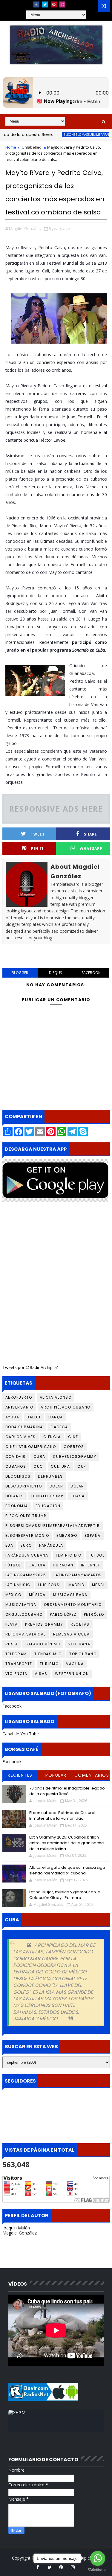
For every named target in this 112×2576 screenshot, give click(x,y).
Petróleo (94, 1614)
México (13, 1595)
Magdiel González (20, 2233)
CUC (38, 1466)
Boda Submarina (24, 1427)
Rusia (12, 1644)
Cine (73, 1437)
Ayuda (12, 1417)
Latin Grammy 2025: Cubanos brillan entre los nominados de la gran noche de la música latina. (67, 1843)
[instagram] (62, 4)
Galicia (37, 1565)
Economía (17, 1506)
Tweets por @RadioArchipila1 (31, 1367)
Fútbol (13, 1565)
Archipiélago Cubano (66, 1407)
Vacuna (75, 1664)
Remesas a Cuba (72, 1634)
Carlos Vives (21, 1437)
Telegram (16, 1654)
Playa (12, 1624)
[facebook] (36, 4)
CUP (82, 1466)
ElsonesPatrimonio (27, 1535)
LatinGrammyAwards (78, 1575)
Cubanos (16, 1466)
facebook (91, 973)
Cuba (39, 1457)
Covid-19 (16, 1457)
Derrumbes (50, 1476)
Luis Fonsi (50, 1585)
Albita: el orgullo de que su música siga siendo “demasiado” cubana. (67, 1870)
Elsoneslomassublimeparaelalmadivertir (53, 1526)
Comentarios (92, 1775)
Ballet (34, 1417)
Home (11, 147)
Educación (48, 1506)
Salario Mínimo (43, 1644)
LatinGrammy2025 (26, 1575)
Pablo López (63, 1614)
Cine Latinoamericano (31, 1447)
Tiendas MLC (48, 1654)
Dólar (77, 1486)
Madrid (76, 1585)
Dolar (56, 1486)
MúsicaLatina (21, 1605)
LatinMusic (18, 1585)
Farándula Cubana (27, 1555)
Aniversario (19, 1407)
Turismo (49, 1664)
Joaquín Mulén (16, 2228)
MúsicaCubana (70, 1595)
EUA (9, 1545)
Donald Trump (47, 1496)
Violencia (16, 1674)
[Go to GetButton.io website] (98, 2570)
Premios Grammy (44, 1624)
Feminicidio (69, 1555)
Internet (91, 1565)
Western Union (72, 1674)
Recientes (20, 1775)
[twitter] (45, 4)
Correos (74, 1447)
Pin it (37, 849)
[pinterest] (54, 4)
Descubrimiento (24, 1486)
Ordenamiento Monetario (73, 1605)
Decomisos (18, 1476)
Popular (56, 1775)
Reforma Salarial (26, 1634)
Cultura (60, 1466)
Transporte (19, 1664)
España (93, 1535)
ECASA (78, 1496)
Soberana (79, 1644)
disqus (55, 973)
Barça (56, 1417)
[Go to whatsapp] (98, 2558)
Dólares (15, 1496)
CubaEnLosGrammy (75, 1457)
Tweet (38, 834)
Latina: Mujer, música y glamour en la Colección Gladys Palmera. (65, 1895)
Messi (98, 1585)
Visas (41, 1674)
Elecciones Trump (26, 1516)
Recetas (80, 1624)
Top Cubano (83, 1654)
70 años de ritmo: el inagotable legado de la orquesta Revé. (67, 1791)
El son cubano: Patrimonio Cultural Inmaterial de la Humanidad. (62, 1816)
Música (37, 1595)
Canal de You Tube (21, 1734)
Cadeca (59, 1427)
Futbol (96, 1555)
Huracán (63, 1565)
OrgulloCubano (24, 1614)
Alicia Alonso (56, 1397)
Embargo (67, 1535)
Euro (26, 1545)
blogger (20, 973)
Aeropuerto (19, 1397)
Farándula (51, 1545)
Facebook (12, 1706)
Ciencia (52, 1437)
